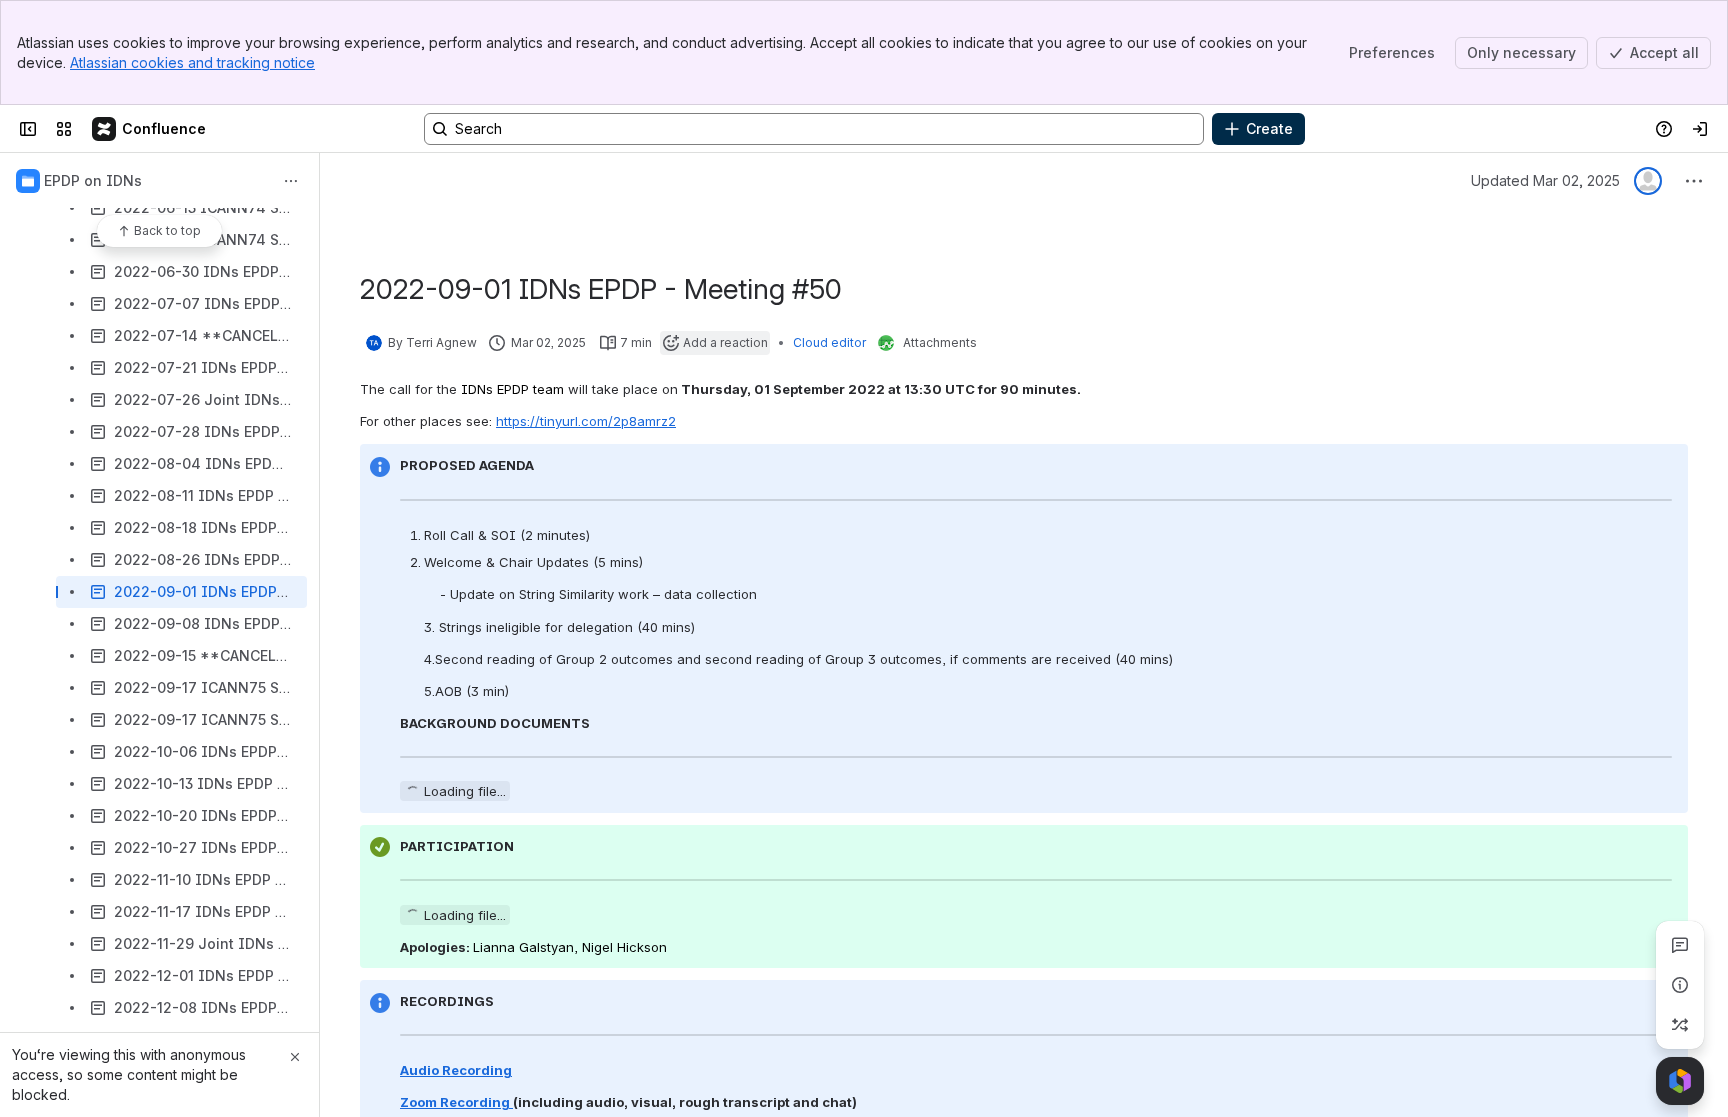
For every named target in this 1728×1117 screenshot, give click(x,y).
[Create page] (1680, 1025)
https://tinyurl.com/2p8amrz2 (586, 421)
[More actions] (291, 181)
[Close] (295, 1057)
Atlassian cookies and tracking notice (192, 62)
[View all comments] (1680, 945)
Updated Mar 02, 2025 (1545, 180)
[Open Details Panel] (1680, 985)
